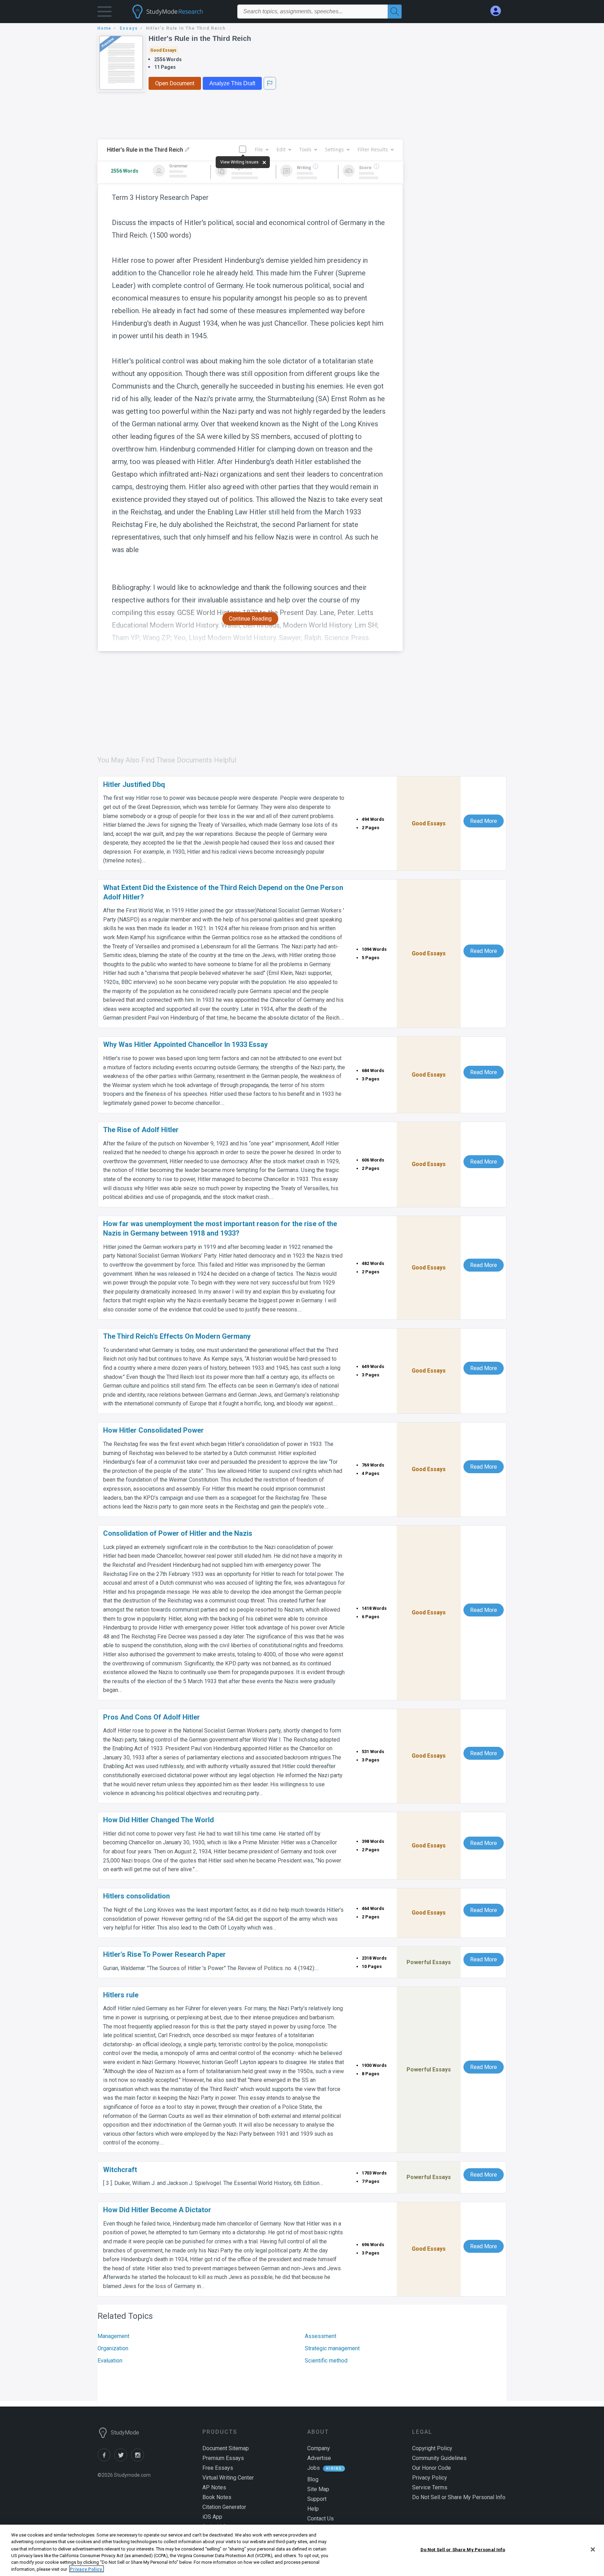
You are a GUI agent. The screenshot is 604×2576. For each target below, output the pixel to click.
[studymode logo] (180, 12)
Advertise (319, 2458)
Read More (484, 821)
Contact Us (321, 2519)
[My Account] (498, 11)
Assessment (321, 2336)
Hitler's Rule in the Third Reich (200, 38)
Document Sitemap (226, 2448)
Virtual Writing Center (228, 2478)
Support (317, 2499)
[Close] (593, 2549)
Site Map (318, 2489)
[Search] (395, 12)
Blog (313, 2479)
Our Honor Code (432, 2468)
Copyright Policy (432, 2448)
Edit (281, 149)
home (105, 28)
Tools (305, 149)
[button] (105, 13)
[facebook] (106, 2459)
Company (319, 2448)
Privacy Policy (430, 2478)
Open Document (175, 83)
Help (313, 2509)
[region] (302, 2550)
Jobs (314, 2468)
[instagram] (139, 2459)
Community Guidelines (439, 2458)
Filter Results (373, 149)
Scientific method (326, 2361)
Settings (335, 149)
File (259, 149)
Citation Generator (224, 2507)
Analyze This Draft (232, 83)
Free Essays (218, 2468)
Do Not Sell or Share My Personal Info (463, 2550)
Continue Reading (250, 619)
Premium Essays (223, 2458)
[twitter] (123, 2459)
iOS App (212, 2517)
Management (113, 2336)
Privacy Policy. (87, 2569)
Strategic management (332, 2348)
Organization (113, 2348)
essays (129, 28)
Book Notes (217, 2497)
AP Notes (214, 2487)
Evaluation (110, 2361)
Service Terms (430, 2487)
